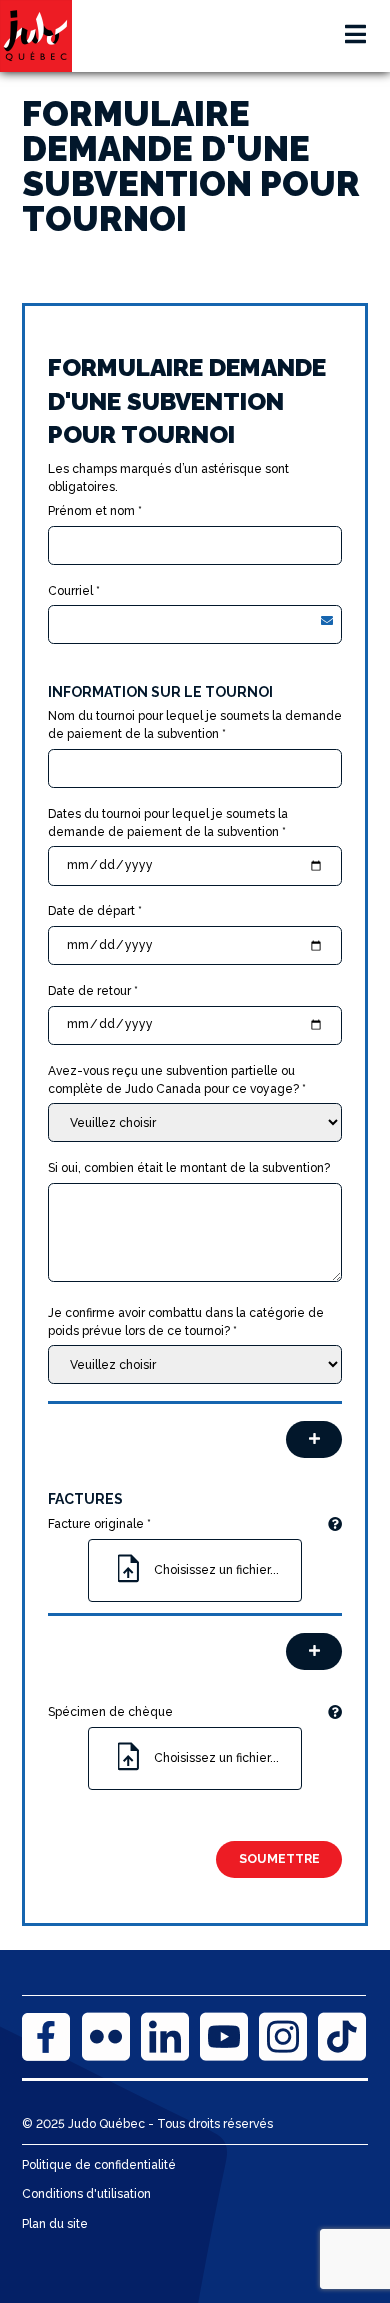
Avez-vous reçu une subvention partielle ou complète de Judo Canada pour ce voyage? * (177, 1080)
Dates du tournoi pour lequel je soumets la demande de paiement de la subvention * (168, 823)
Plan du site (55, 2224)
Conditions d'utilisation (86, 2194)
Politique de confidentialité (99, 2165)
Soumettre (279, 1858)
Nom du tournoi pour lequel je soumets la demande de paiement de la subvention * (195, 725)
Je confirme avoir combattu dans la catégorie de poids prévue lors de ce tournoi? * (186, 1322)
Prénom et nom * (95, 511)
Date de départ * (95, 911)
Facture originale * (99, 1524)
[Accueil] (36, 36)
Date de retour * (93, 991)
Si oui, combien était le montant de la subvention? (189, 1168)
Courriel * (74, 591)
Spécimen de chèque (110, 1712)
